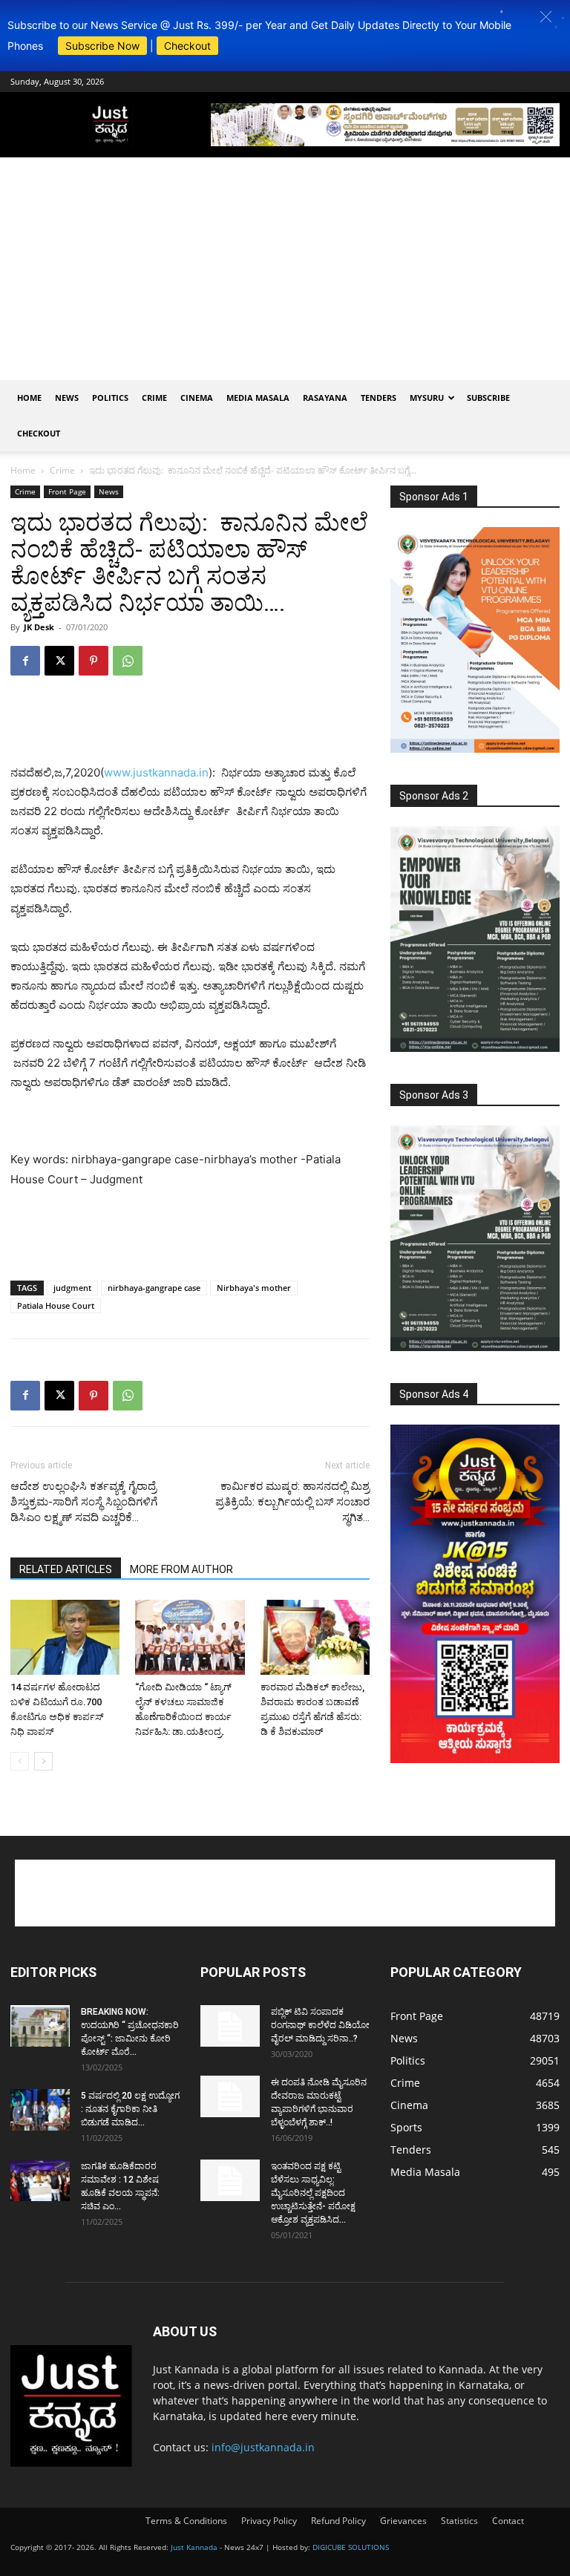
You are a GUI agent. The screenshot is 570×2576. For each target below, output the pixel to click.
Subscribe (488, 398)
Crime (154, 398)
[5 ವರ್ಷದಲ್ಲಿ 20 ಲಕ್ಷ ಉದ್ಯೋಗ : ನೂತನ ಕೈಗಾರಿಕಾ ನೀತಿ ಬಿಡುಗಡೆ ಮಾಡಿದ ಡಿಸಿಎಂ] (40, 2110)
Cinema (197, 398)
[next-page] (43, 1761)
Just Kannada (194, 2547)
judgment (72, 1288)
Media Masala (258, 398)
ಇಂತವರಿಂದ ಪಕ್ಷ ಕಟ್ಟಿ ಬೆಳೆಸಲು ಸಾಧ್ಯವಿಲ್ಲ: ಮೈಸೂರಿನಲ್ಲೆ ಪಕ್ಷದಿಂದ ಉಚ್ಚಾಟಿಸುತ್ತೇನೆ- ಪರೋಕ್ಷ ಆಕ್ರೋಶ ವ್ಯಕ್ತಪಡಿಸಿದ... (313, 2193)
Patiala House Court (56, 1305)
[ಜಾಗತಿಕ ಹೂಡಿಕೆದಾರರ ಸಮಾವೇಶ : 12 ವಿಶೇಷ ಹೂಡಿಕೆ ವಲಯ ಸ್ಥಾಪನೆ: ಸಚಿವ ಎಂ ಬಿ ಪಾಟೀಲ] (40, 2180)
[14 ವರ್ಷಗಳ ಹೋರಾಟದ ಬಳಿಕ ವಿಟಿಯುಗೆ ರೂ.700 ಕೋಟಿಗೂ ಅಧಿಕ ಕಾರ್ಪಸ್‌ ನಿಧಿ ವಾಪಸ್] (65, 1637)
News (67, 398)
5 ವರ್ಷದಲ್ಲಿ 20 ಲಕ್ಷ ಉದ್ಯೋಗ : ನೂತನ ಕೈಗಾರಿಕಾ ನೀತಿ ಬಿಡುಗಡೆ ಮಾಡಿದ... (130, 2109)
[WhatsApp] (128, 661)
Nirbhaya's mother (254, 1288)
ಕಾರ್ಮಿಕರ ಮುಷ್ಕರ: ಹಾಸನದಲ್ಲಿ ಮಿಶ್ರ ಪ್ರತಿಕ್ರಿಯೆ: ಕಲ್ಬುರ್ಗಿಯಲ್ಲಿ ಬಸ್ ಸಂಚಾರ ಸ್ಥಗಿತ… (292, 1502)
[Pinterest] (94, 661)
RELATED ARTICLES (66, 1569)
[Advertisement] (285, 269)
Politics (110, 398)
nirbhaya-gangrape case (154, 1288)
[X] (59, 661)
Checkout (187, 46)
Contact (508, 2521)
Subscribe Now (102, 46)
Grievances (403, 2521)
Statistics (459, 2521)
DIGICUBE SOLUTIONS (351, 2547)
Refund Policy (338, 2521)
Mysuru (427, 398)
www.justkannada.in (156, 772)
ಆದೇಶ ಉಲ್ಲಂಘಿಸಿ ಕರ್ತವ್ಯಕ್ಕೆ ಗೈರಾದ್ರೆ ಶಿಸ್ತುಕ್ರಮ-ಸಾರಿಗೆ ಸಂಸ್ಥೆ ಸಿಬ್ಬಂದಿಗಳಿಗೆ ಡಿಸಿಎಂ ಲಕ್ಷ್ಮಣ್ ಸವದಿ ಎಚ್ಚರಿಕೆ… (84, 1502)
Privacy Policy (269, 2521)
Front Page (67, 491)
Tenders (379, 398)
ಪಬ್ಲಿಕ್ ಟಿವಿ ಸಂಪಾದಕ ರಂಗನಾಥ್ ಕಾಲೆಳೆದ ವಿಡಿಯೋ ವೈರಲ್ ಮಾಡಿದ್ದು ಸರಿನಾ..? (320, 2025)
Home (29, 398)
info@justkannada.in (263, 2447)
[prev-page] (20, 1761)
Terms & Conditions (186, 2521)
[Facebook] (25, 661)
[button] (546, 17)
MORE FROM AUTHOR (181, 1569)
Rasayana (325, 398)
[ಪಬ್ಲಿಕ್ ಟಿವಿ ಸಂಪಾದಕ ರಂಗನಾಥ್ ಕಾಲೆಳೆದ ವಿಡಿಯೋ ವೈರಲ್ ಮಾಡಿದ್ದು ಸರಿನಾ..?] (230, 2026)
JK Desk (39, 627)
